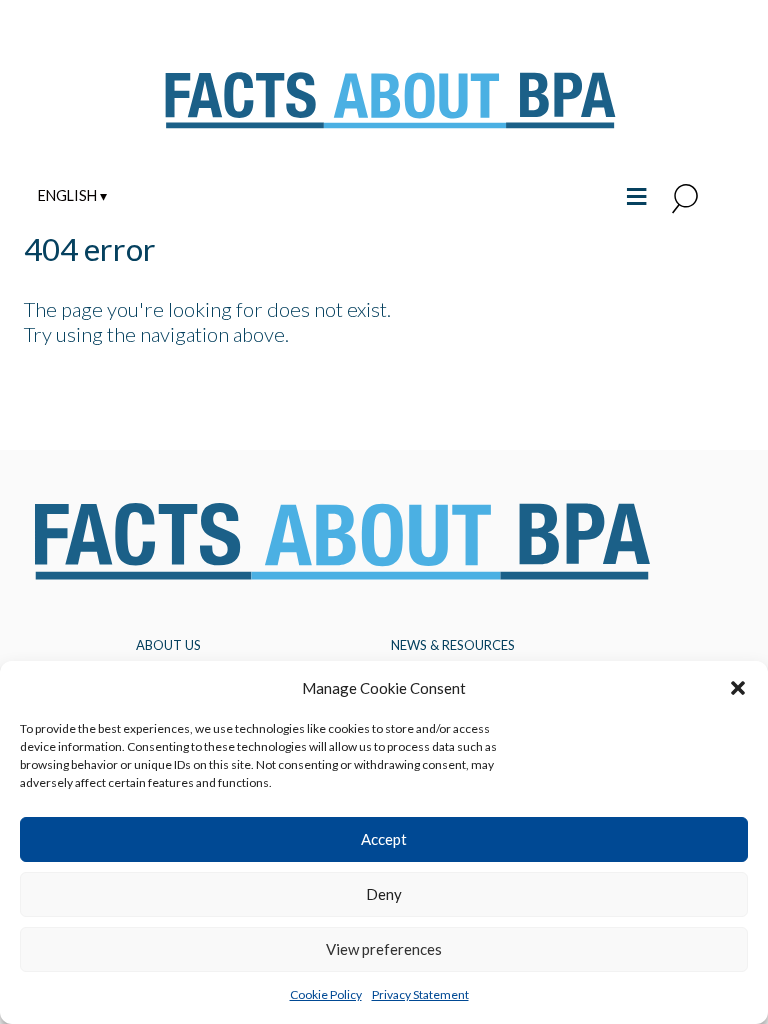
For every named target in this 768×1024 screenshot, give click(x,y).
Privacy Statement (420, 994)
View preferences (384, 949)
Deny (384, 894)
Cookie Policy (326, 994)
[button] (738, 688)
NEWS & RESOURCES (453, 645)
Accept (384, 839)
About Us (168, 645)
